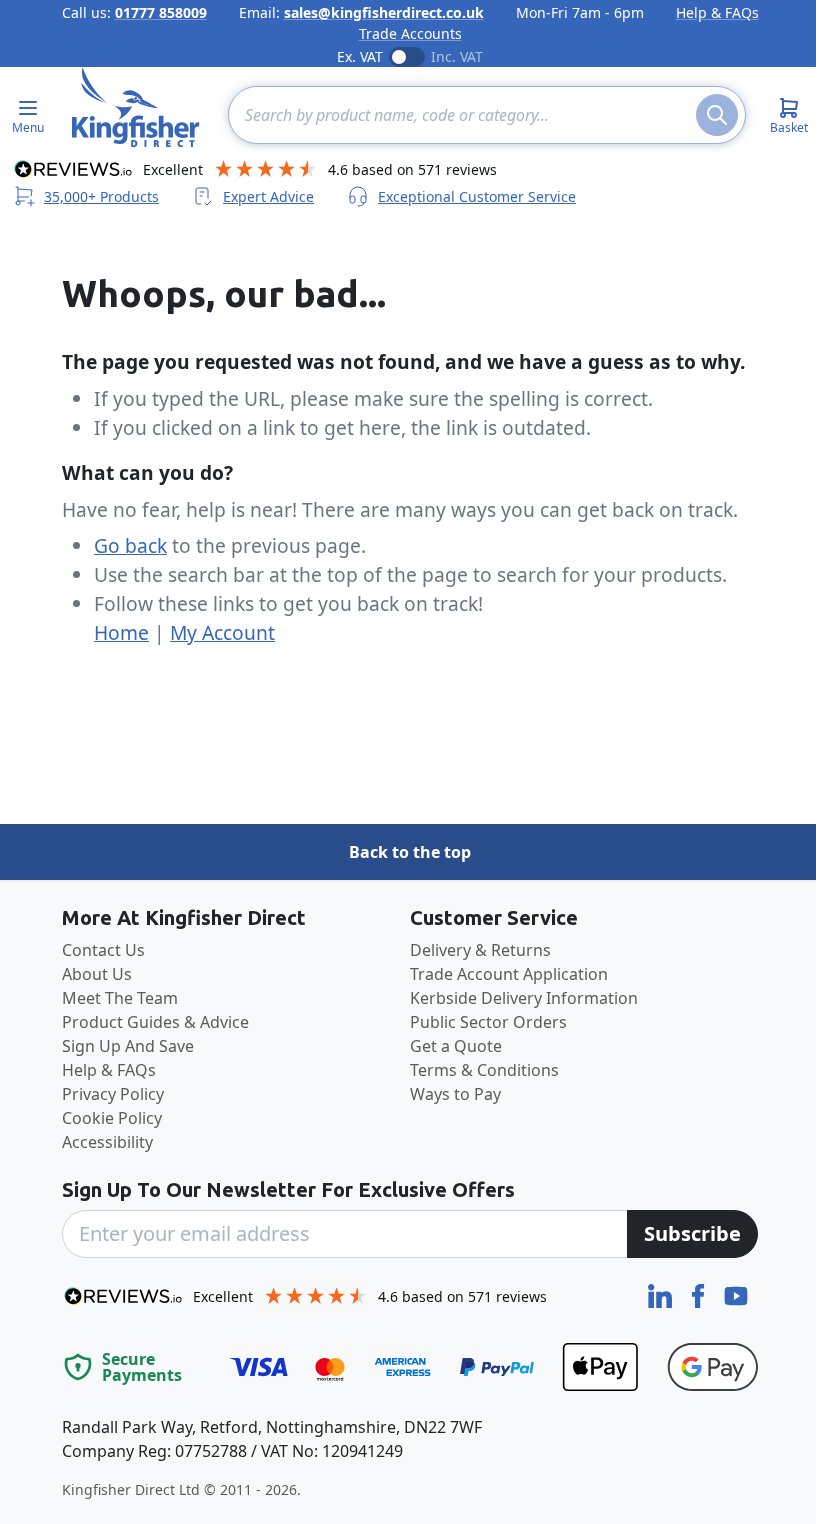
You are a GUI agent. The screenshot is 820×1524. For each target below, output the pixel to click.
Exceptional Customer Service (477, 196)
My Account (222, 632)
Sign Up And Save (128, 1046)
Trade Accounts (410, 33)
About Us (97, 974)
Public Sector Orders (488, 1022)
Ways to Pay (455, 1094)
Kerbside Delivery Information (524, 998)
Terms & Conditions (484, 1070)
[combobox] (487, 115)
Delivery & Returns (480, 950)
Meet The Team (120, 998)
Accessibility (107, 1142)
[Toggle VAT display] (407, 57)
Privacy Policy (113, 1094)
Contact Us (103, 950)
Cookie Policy (112, 1118)
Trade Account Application (509, 974)
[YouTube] (736, 1294)
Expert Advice (268, 196)
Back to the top (410, 852)
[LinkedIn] (662, 1294)
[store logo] (136, 107)
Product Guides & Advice (155, 1022)
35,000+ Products (101, 196)
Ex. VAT (360, 56)
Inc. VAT (457, 56)
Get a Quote (456, 1046)
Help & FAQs (717, 12)
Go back (130, 545)
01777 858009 (161, 12)
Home (121, 632)
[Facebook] (700, 1294)
